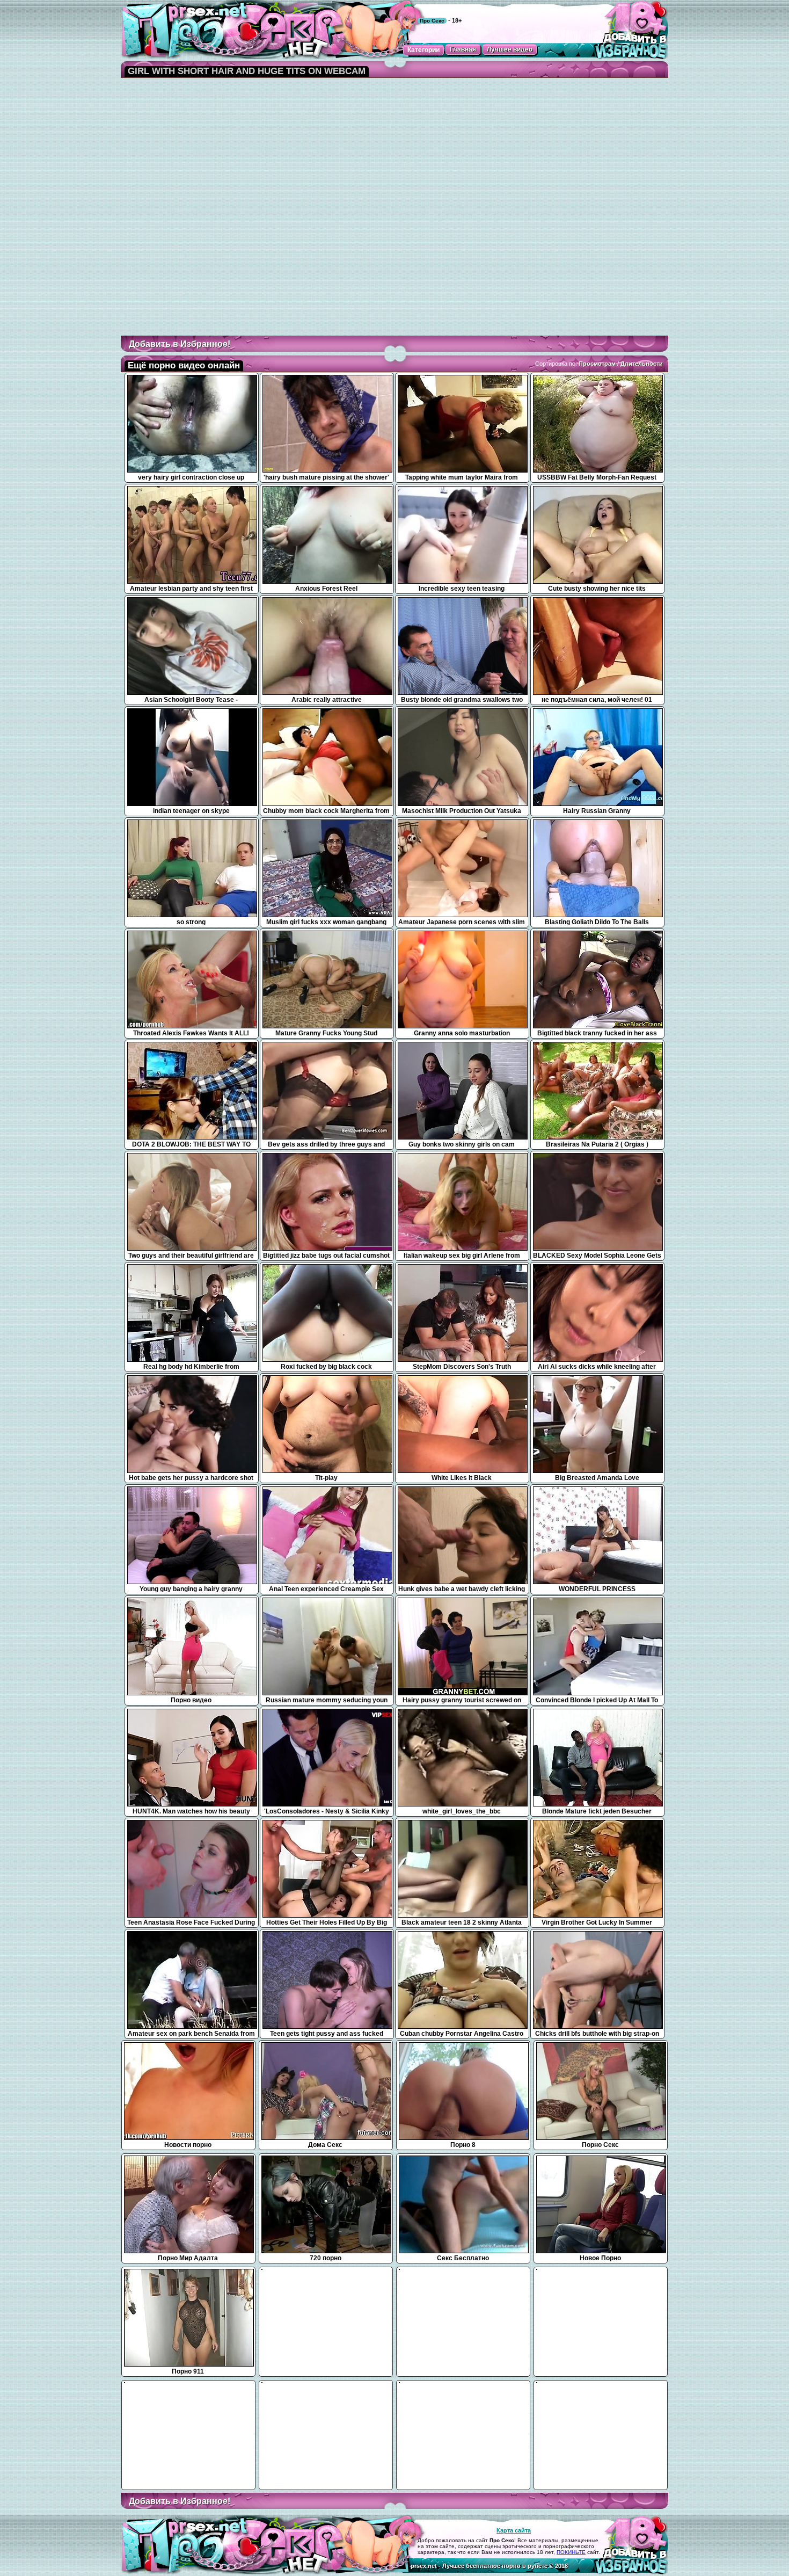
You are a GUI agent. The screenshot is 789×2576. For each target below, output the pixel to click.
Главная (463, 49)
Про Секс (432, 21)
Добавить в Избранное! (180, 344)
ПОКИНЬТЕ (571, 2552)
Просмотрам (597, 364)
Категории (423, 50)
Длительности (642, 364)
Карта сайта (514, 2530)
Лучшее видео (510, 49)
